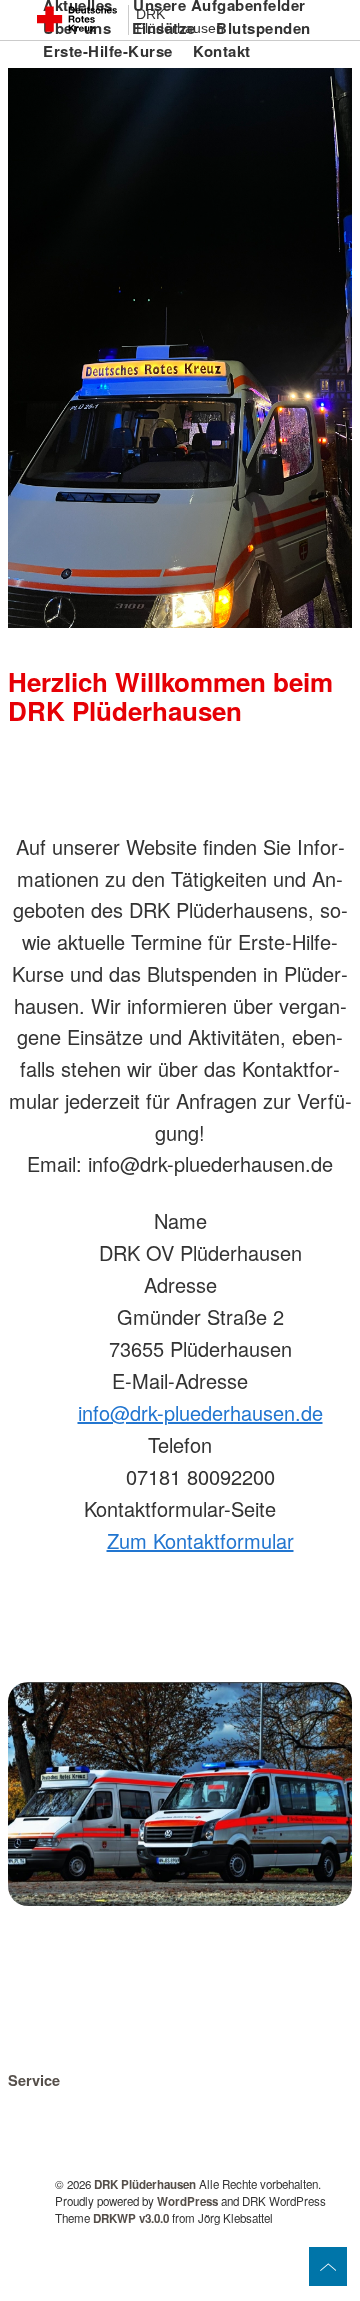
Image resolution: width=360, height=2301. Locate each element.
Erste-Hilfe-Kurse (108, 51)
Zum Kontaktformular (200, 1540)
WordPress (187, 2201)
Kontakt (222, 51)
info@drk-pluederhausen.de (200, 1412)
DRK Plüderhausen (180, 21)
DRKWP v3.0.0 (131, 2218)
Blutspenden (263, 28)
